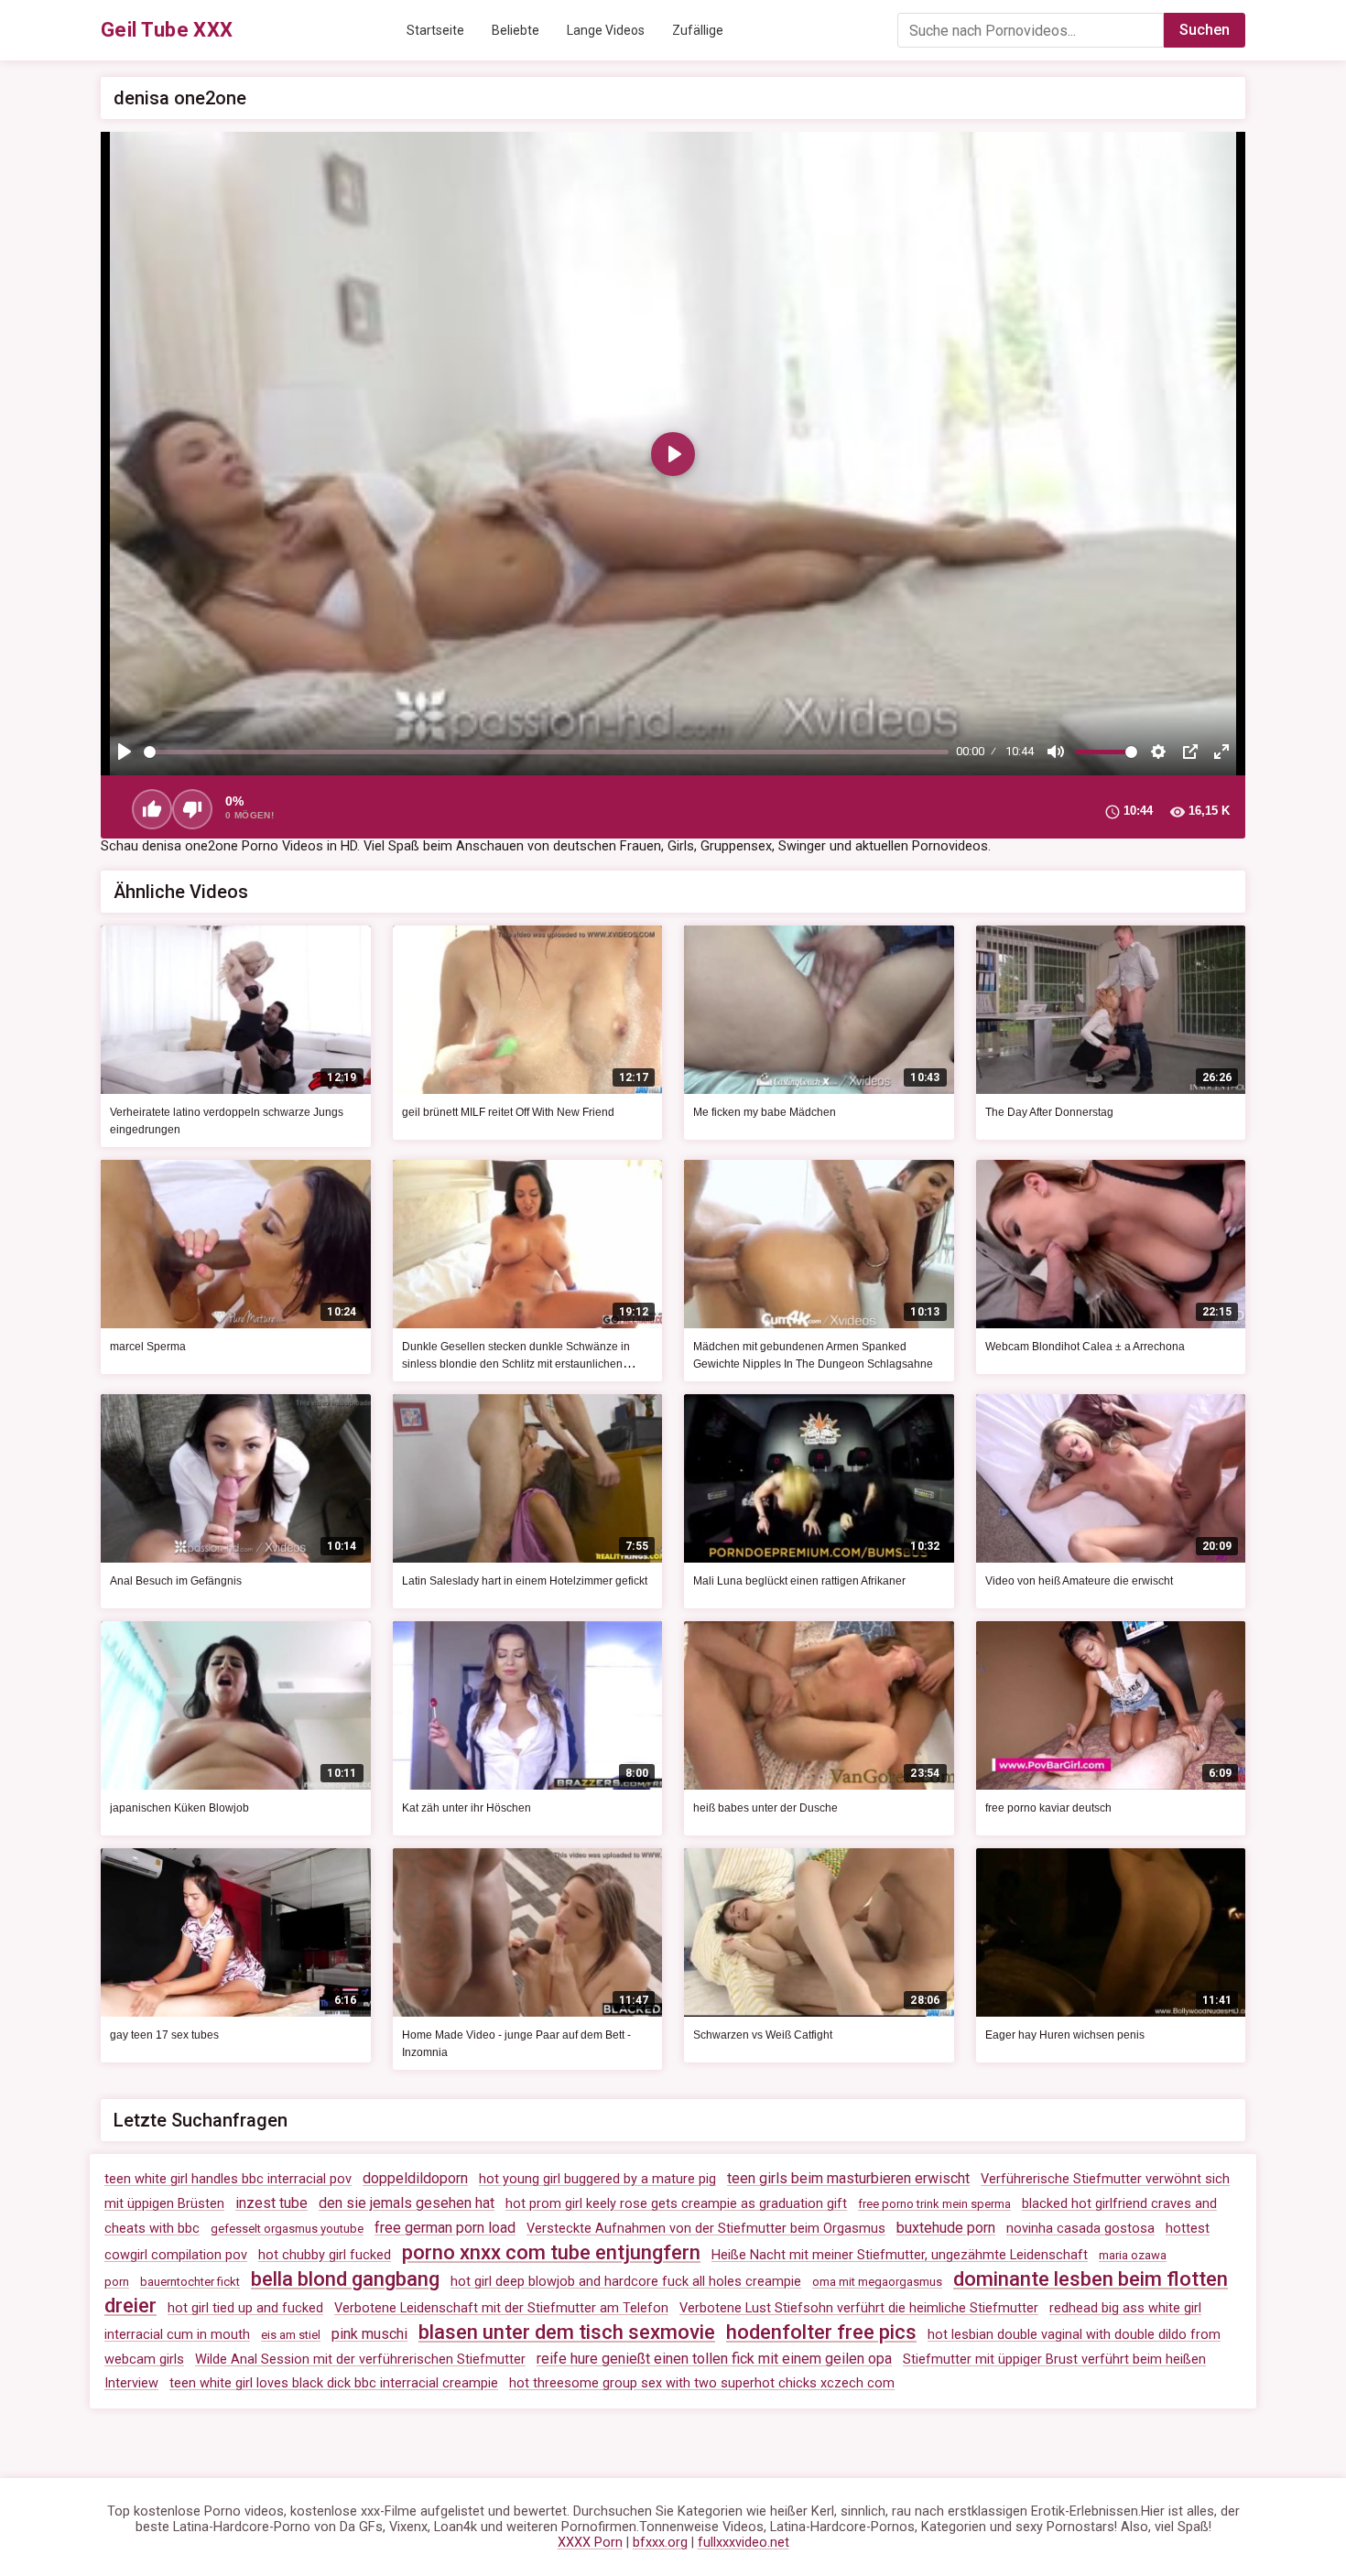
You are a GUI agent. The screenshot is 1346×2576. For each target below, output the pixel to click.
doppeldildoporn (415, 2178)
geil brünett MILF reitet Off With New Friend (508, 1112)
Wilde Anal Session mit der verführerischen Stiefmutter (360, 2360)
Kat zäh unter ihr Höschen (467, 1808)
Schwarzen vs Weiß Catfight (763, 2035)
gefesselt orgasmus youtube (287, 2229)
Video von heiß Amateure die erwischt (1079, 1581)
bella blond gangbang (345, 2279)
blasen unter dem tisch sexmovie (567, 2332)
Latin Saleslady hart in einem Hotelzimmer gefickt (525, 1581)
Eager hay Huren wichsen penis (1065, 2035)
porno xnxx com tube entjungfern (551, 2252)
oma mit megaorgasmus (877, 2282)
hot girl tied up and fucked (245, 2308)
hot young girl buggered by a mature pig (597, 2179)
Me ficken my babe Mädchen (765, 1112)
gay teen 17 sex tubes (164, 2035)
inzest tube (271, 2203)
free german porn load (445, 2228)
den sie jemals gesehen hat (407, 2203)
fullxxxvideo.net (744, 2543)
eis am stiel (291, 2335)
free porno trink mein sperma (934, 2204)
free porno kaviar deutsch (1048, 1808)
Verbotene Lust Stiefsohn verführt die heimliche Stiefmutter (859, 2308)
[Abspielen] (125, 752)
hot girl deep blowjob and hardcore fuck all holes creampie (626, 2282)
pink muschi (369, 2334)
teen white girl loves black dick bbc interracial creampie (334, 2383)
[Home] (167, 30)
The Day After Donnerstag (1049, 1112)
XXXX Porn (590, 2543)
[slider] (546, 752)
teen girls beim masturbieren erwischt (848, 2178)
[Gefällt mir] (152, 809)
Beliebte (516, 30)
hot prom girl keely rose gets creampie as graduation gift (676, 2204)
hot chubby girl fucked (325, 2255)
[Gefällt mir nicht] (192, 809)
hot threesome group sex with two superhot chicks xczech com (702, 2383)
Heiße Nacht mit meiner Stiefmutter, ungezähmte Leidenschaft (900, 2255)
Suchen (1205, 30)
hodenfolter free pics (821, 2332)
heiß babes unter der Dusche (765, 1808)
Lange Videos (606, 30)
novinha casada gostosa (1080, 2229)
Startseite (435, 30)
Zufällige (698, 30)
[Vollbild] (1221, 752)
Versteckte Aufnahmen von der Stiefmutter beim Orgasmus (706, 2229)
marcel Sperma (148, 1347)
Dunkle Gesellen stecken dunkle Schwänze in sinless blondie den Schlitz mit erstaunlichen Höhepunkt (516, 1364)
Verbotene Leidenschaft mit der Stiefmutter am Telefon (501, 2308)
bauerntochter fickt (190, 2282)
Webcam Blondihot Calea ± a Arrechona (1085, 1347)
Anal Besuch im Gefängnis (176, 1581)
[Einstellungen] (1158, 752)
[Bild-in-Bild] (1190, 752)
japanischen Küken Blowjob (179, 1808)
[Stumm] (1056, 752)
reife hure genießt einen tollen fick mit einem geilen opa (714, 2359)
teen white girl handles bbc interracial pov (228, 2179)
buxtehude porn (946, 2228)
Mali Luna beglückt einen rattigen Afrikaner (799, 1581)
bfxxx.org (660, 2543)
